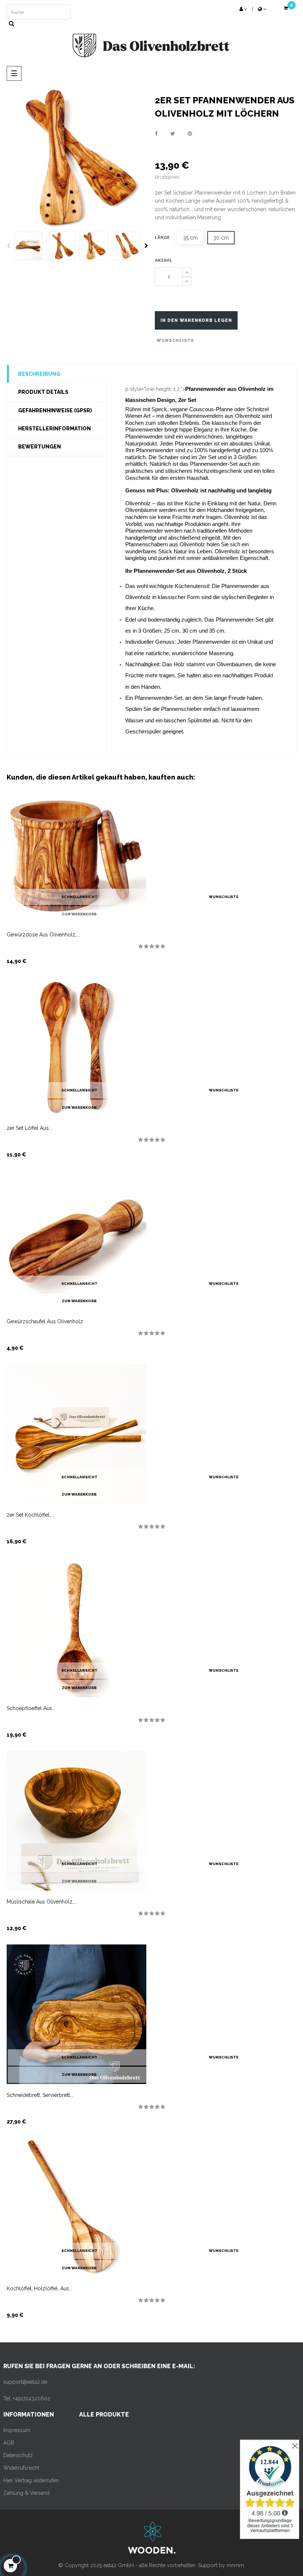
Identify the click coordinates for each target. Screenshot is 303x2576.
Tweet (173, 134)
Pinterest (190, 134)
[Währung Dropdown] (262, 9)
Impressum (17, 2430)
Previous (8, 246)
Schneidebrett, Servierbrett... (40, 2095)
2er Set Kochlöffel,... (30, 1515)
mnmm (235, 2565)
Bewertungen (40, 447)
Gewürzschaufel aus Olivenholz (45, 1321)
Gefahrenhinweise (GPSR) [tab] (55, 410)
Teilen (156, 134)
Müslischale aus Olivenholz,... (42, 1902)
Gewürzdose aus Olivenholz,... (43, 935)
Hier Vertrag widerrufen (31, 2480)
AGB (9, 2443)
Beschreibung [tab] (39, 374)
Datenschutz (18, 2455)
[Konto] (243, 9)
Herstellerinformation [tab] (55, 429)
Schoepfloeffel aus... (31, 1708)
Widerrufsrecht (21, 2468)
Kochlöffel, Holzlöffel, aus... (40, 2288)
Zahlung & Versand (26, 2493)
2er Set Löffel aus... (29, 1128)
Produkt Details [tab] (43, 392)
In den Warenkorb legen (196, 320)
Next (146, 246)
